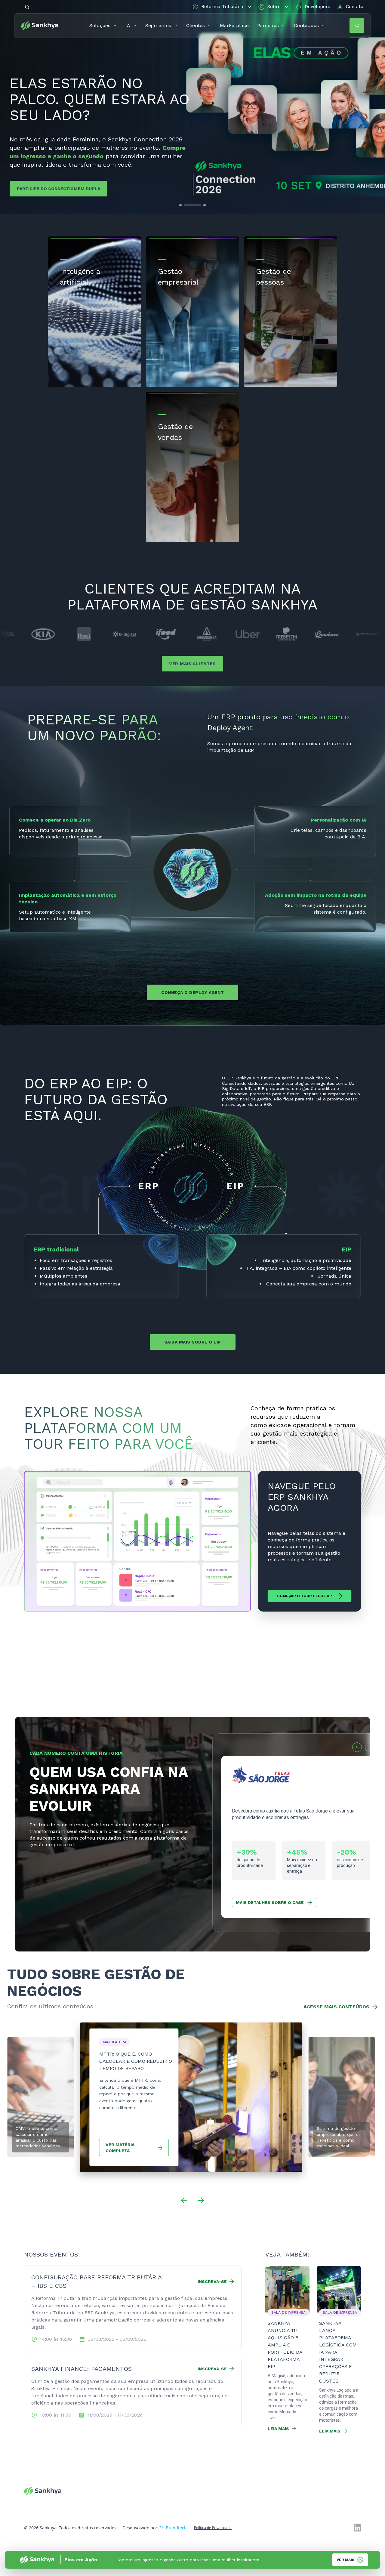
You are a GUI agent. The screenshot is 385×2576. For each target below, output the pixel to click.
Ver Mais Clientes (192, 664)
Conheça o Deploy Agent (192, 992)
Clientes (196, 25)
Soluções (100, 25)
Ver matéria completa (120, 2148)
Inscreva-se (212, 2281)
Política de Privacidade (213, 2528)
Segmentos (158, 25)
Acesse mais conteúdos (336, 2007)
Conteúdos (306, 25)
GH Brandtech (173, 2528)
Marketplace (234, 25)
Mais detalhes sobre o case (270, 1902)
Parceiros (268, 25)
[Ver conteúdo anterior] (184, 2201)
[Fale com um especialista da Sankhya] (357, 26)
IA (128, 25)
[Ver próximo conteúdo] (201, 2201)
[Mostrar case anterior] (357, 1747)
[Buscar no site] (27, 7)
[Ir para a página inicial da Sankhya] (43, 26)
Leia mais (278, 2429)
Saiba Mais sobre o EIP (193, 1342)
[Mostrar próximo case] (370, 1747)
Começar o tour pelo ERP (305, 1596)
